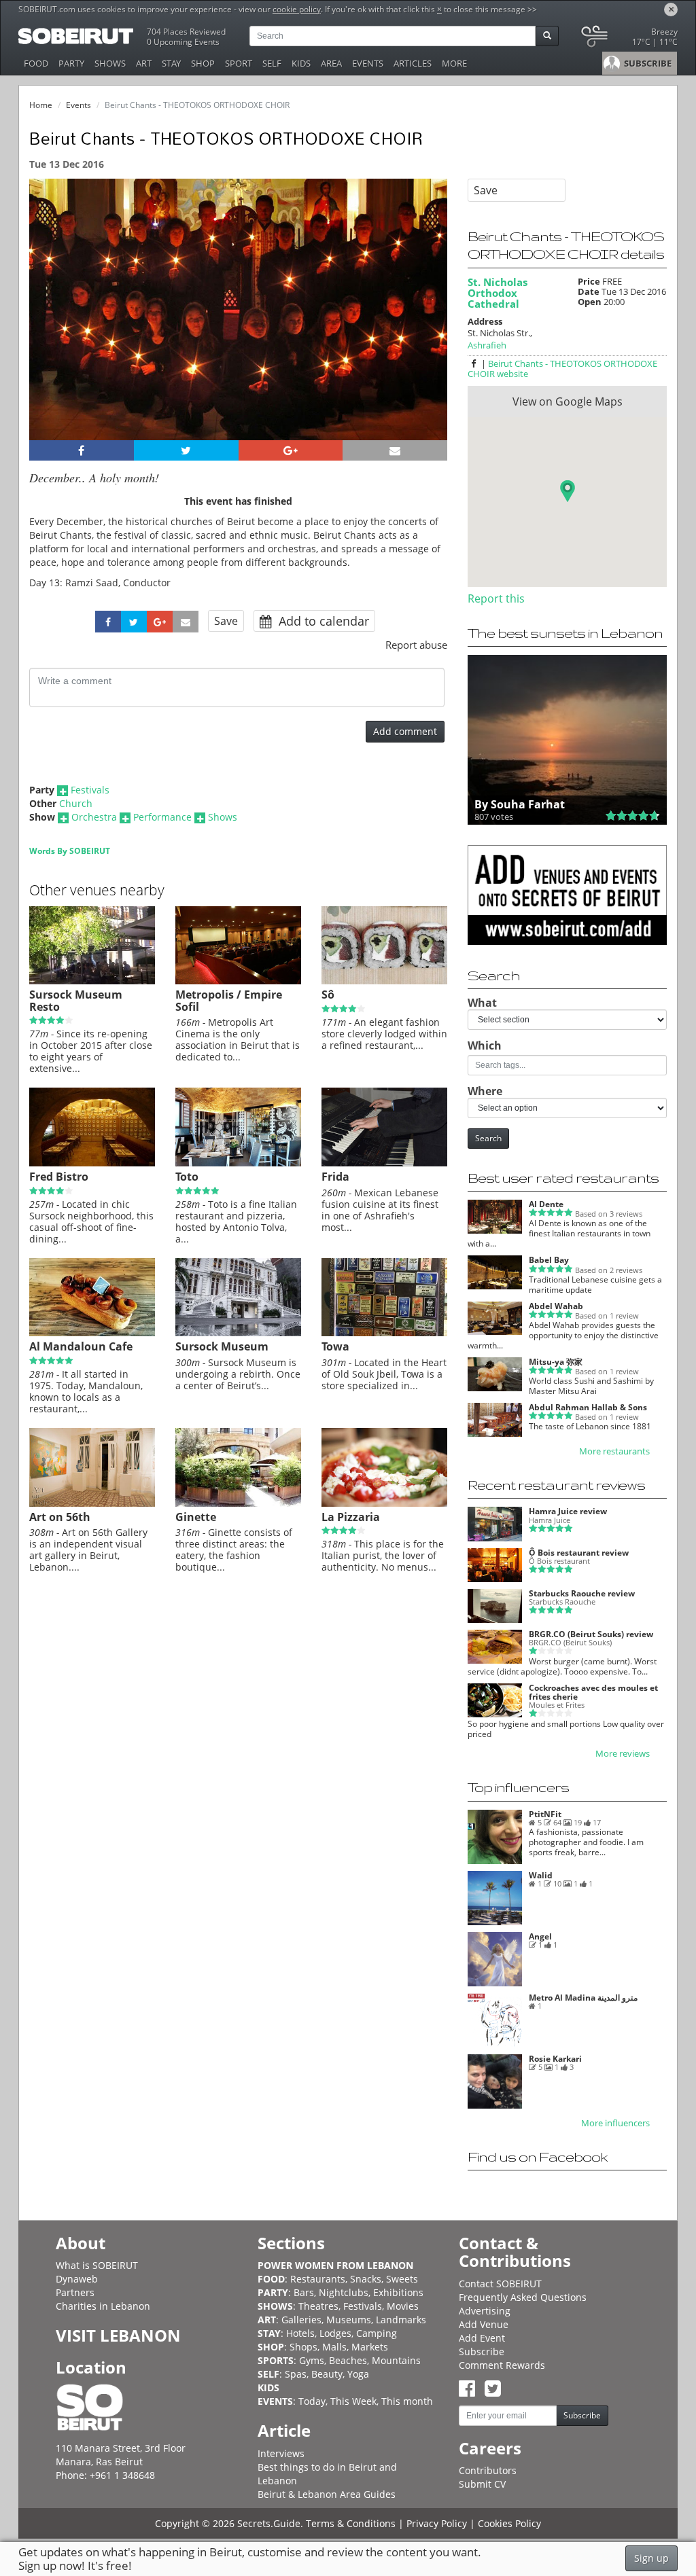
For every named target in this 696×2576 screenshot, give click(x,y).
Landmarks (401, 2320)
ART (144, 63)
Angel (540, 1936)
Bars (304, 2292)
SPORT (239, 63)
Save (226, 621)
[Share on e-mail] (395, 450)
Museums (349, 2320)
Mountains (396, 2360)
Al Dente (546, 1204)
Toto (187, 1177)
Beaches (348, 2360)
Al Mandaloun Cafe (81, 1346)
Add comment (405, 731)
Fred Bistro (59, 1177)
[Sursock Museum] (238, 1333)
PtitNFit (545, 1814)
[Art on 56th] (92, 1503)
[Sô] (384, 981)
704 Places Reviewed (186, 32)
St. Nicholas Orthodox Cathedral (498, 293)
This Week (353, 2401)
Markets (370, 2347)
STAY (171, 63)
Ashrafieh (487, 345)
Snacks (366, 2279)
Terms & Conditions (351, 2523)
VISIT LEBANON (118, 2335)
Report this (496, 598)
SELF (272, 63)
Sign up (651, 2558)
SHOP (203, 63)
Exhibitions (398, 2292)
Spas (296, 2374)
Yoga (358, 2374)
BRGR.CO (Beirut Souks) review (591, 1634)
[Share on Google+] (291, 450)
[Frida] (384, 1163)
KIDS (301, 63)
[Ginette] (238, 1503)
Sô (328, 995)
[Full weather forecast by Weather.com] (628, 39)
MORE (454, 63)
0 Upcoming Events (183, 42)
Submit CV (482, 2484)
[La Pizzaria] (384, 1503)
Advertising (485, 2311)
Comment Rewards (502, 2365)
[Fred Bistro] (92, 1163)
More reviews (623, 1754)
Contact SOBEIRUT (500, 2284)
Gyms (312, 2360)
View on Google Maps (568, 401)
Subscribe (482, 2351)
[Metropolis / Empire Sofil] (238, 981)
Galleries (301, 2320)
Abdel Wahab (556, 1306)
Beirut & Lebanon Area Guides (327, 2494)
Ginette (196, 1517)
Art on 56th (60, 1517)
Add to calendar (322, 621)
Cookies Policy (509, 2523)
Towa (335, 1346)
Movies (403, 2306)
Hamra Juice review (568, 1511)
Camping (377, 2333)
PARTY (71, 63)
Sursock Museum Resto (76, 1001)
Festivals (90, 790)
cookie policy (297, 9)
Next (429, 327)
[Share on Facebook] (82, 450)
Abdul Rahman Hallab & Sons (588, 1407)
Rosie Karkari (555, 2059)
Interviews (281, 2453)
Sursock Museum (222, 1346)
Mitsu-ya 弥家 (556, 1362)
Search (488, 1138)
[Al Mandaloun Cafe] (92, 1333)
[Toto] (238, 1163)
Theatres (318, 2306)
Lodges (335, 2333)
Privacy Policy (437, 2523)
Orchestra (94, 817)
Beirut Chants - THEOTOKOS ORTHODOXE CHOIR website (562, 369)
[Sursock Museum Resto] (92, 981)
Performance (162, 817)
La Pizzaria (351, 1517)
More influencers (615, 2123)
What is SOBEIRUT (97, 2265)
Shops (303, 2347)
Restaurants (318, 2279)
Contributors (488, 2470)
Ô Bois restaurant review (579, 1553)
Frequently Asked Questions (523, 2297)
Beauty (327, 2374)
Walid (541, 1875)
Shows (223, 817)
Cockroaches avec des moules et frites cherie (593, 1692)
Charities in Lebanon (103, 2306)
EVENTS (368, 63)
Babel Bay (549, 1260)
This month (407, 2401)
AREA (331, 63)
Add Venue (484, 2324)
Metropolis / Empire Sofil (229, 1001)
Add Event (482, 2338)
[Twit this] (186, 450)
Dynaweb (77, 2279)
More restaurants (614, 1451)
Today (312, 2401)
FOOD (36, 63)
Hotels (300, 2333)
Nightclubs (344, 2292)
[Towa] (384, 1333)
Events (79, 105)
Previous (52, 327)
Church (76, 803)
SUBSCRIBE (647, 63)
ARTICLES (413, 63)
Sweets (402, 2279)
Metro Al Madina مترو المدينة (583, 1998)
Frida (335, 1177)
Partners (75, 2292)
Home (41, 105)
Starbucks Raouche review (582, 1593)
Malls (334, 2347)
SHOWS (110, 63)
